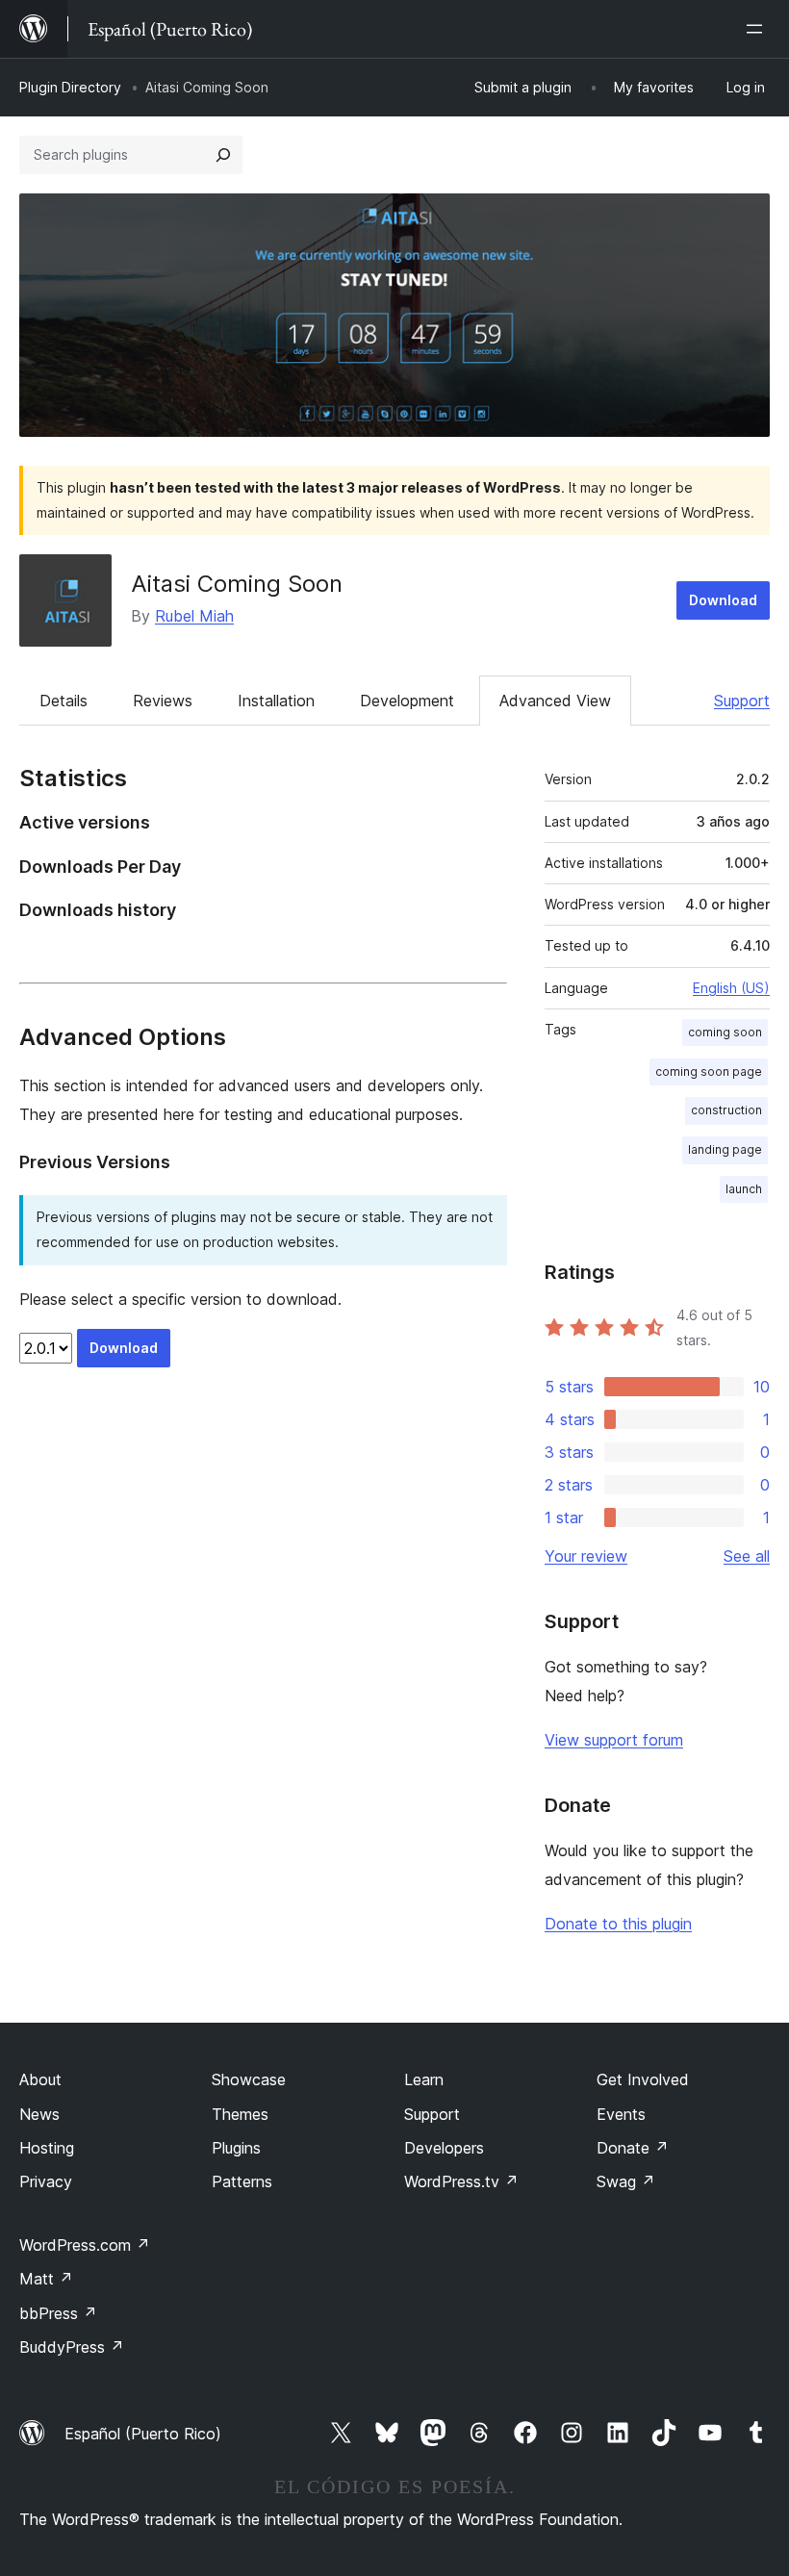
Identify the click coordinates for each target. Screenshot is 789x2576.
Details (64, 701)
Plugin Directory (70, 87)
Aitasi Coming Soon (237, 584)
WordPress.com (85, 2245)
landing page (725, 1149)
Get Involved (643, 2079)
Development (407, 701)
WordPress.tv (461, 2181)
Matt (46, 2279)
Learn (424, 2079)
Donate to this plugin (618, 1924)
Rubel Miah (194, 616)
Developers (444, 2148)
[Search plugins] (223, 155)
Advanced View (555, 701)
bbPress (58, 2313)
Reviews (163, 701)
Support (742, 701)
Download (723, 600)
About (40, 2079)
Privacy (46, 2181)
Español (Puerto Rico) (143, 2434)
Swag (626, 2181)
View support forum (614, 1740)
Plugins (236, 2148)
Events (621, 2114)
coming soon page (709, 1071)
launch (744, 1189)
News (39, 2114)
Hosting (47, 2148)
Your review (586, 1556)
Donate (633, 2148)
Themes (240, 2114)
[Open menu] (758, 29)
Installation (276, 701)
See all (747, 1556)
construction (726, 1110)
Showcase (249, 2079)
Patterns (242, 2181)
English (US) (731, 988)
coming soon (725, 1032)
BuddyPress (72, 2347)
